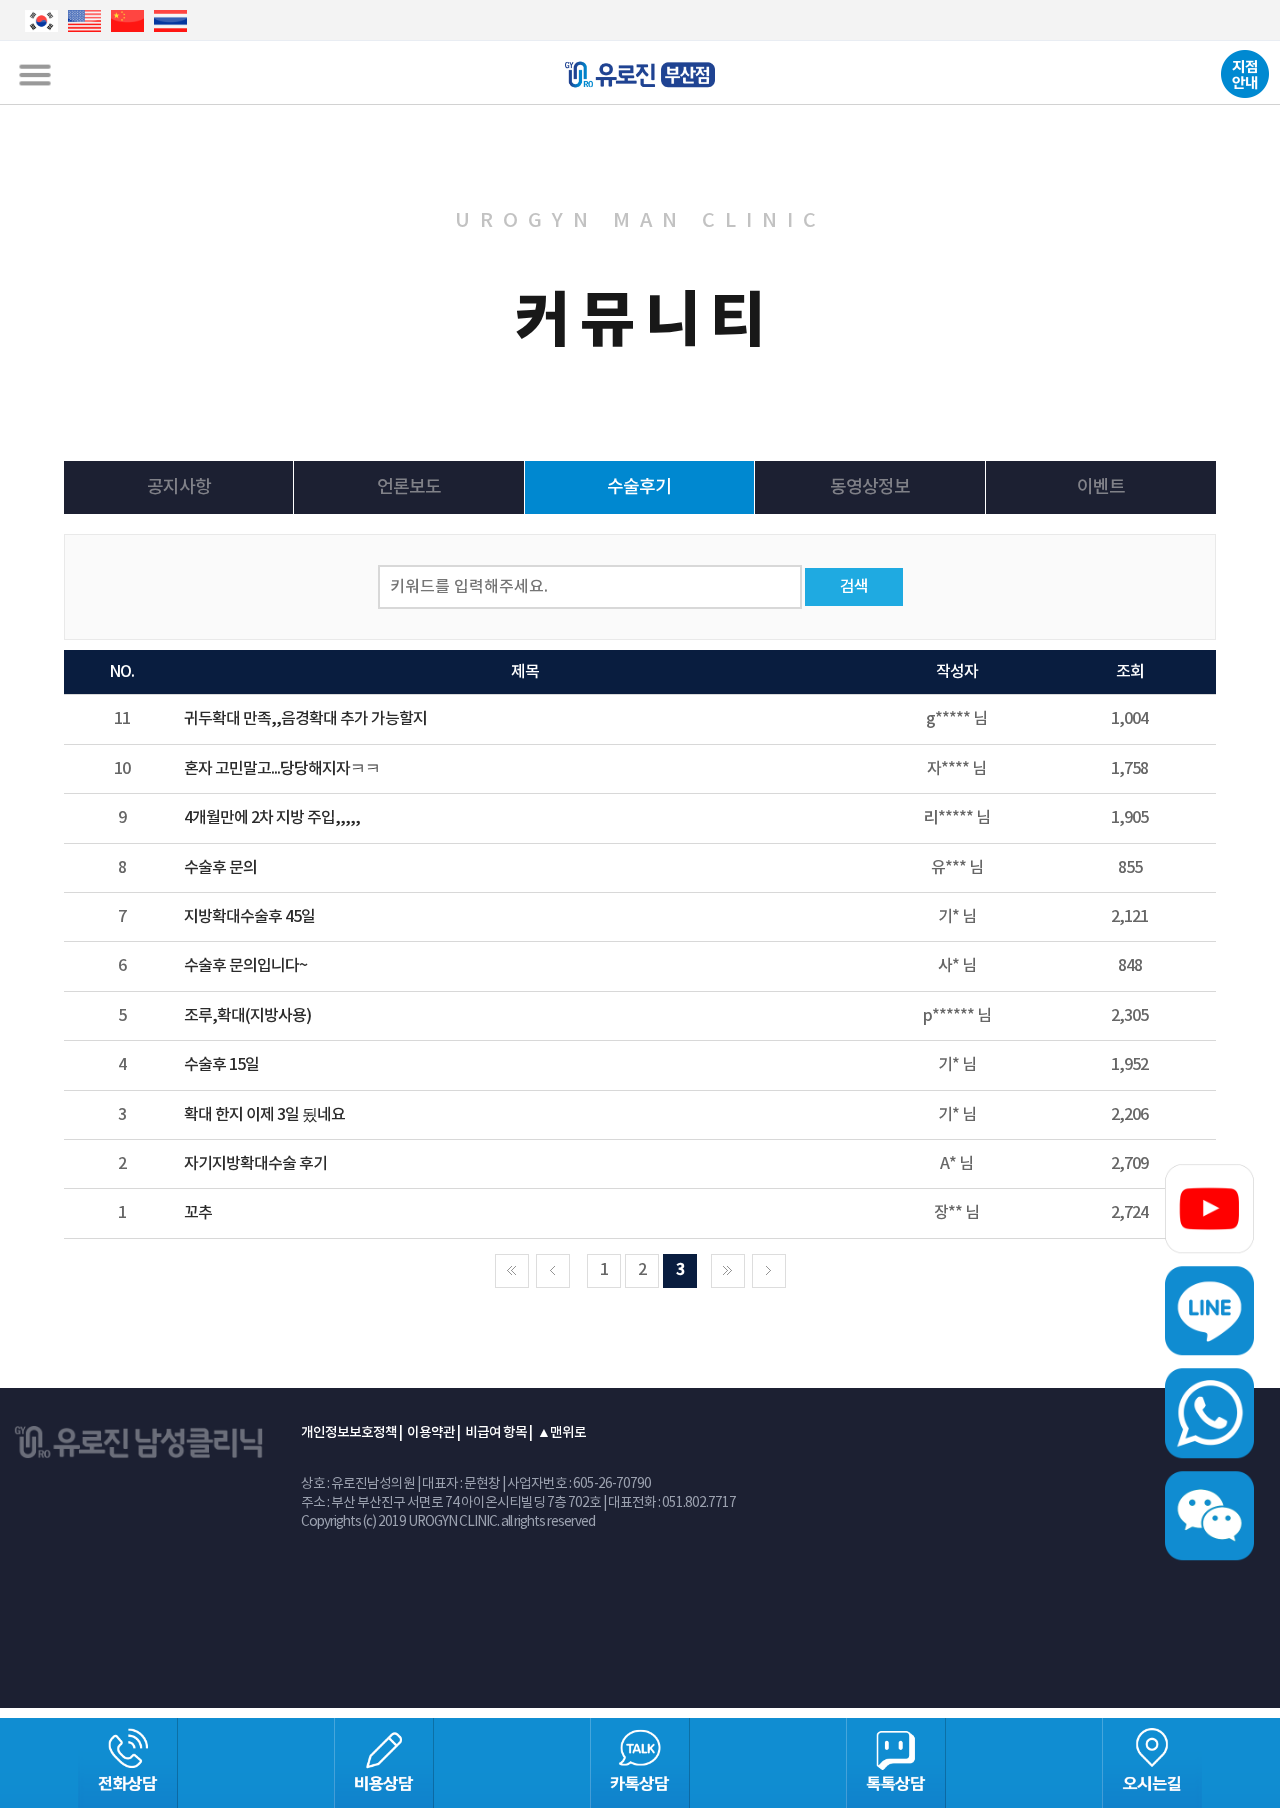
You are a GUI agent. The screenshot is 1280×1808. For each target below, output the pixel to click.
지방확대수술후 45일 (249, 917)
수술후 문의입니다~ (245, 966)
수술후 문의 (220, 868)
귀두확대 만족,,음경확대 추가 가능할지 (305, 719)
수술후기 (639, 487)
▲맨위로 (561, 1433)
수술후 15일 (221, 1065)
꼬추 (198, 1213)
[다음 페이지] (728, 1271)
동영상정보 (870, 487)
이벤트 (1101, 487)
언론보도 (409, 487)
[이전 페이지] (553, 1271)
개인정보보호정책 (349, 1433)
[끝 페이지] (769, 1271)
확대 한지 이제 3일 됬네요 (264, 1115)
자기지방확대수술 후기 (255, 1164)
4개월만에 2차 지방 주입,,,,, (272, 818)
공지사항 (179, 487)
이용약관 (431, 1433)
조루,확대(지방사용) (247, 1016)
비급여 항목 (496, 1433)
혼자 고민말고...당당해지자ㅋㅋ (282, 769)
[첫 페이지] (512, 1271)
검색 (854, 587)
